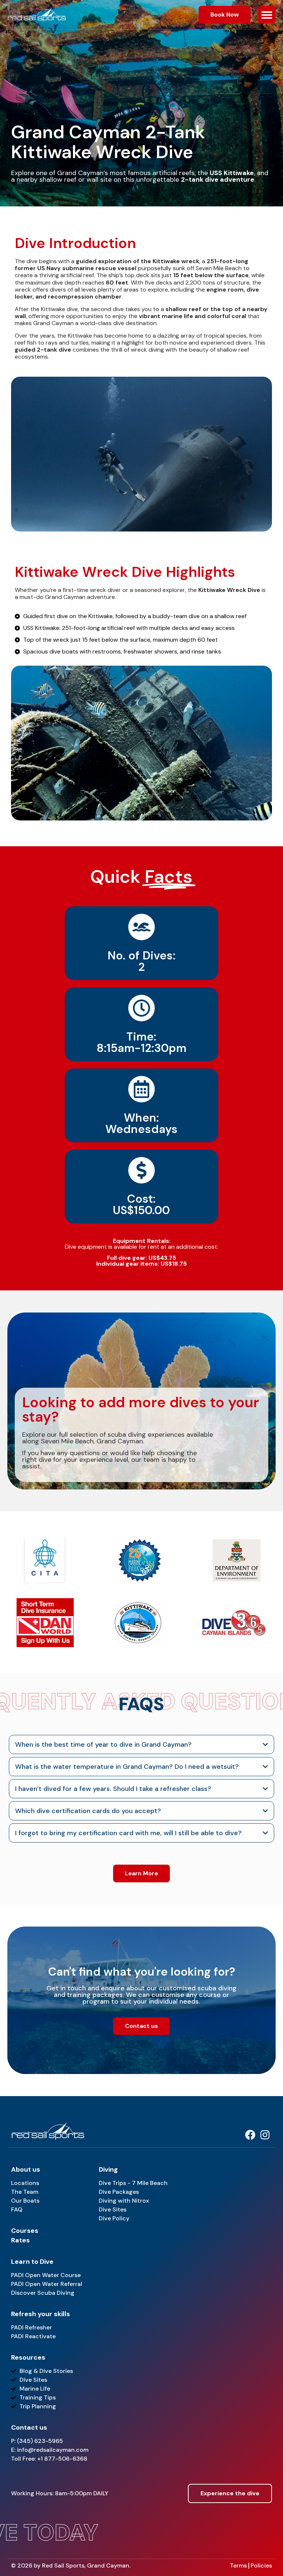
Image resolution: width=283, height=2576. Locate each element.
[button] (267, 15)
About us (26, 2169)
